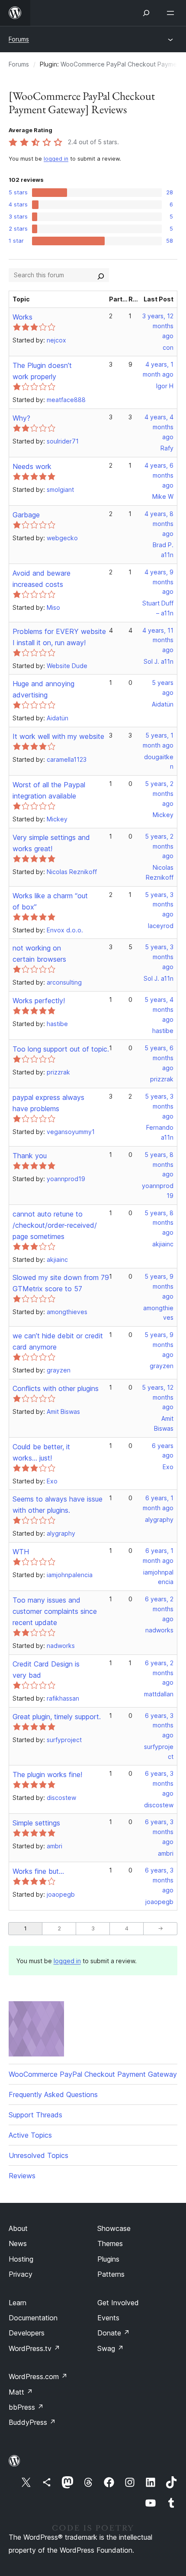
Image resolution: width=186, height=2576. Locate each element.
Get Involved (118, 2303)
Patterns (111, 2274)
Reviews (22, 2176)
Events (108, 2318)
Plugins (108, 2259)
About (18, 2228)
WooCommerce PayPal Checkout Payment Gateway (93, 2074)
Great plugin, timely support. (57, 1717)
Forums (19, 39)
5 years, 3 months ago (159, 905)
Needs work (32, 466)
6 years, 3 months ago (159, 1725)
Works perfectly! (39, 1001)
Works (22, 317)
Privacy (21, 2274)
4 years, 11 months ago (158, 640)
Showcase (114, 2228)
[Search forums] (101, 275)
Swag (111, 2348)
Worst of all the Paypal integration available (49, 790)
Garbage (26, 515)
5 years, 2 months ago (159, 794)
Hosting (21, 2259)
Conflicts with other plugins (56, 1388)
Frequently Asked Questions (53, 2094)
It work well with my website (58, 736)
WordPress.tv (34, 2348)
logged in (56, 159)
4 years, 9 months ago (159, 582)
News (18, 2243)
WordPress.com (38, 2376)
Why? (21, 418)
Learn (18, 2303)
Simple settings (36, 1823)
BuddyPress (32, 2422)
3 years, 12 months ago (158, 326)
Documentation (33, 2318)
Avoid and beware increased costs (42, 579)
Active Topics (30, 2135)
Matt (21, 2392)
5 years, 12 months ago (158, 1397)
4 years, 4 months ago (159, 427)
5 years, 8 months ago (159, 1164)
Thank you (30, 1156)
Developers (27, 2333)
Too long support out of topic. (61, 1049)
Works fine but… (38, 1871)
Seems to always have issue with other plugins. (58, 1505)
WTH (21, 1552)
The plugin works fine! (47, 1774)
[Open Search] (146, 13)
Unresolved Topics (38, 2155)
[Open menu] (172, 13)
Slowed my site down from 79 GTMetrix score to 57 (61, 1283)
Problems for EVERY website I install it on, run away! (59, 637)
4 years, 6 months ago (159, 475)
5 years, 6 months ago (159, 1058)
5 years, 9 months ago (159, 1286)
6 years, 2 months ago (159, 1609)
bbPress (26, 2407)
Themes (110, 2243)
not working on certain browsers (39, 954)
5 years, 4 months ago (159, 1009)
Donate (114, 2333)
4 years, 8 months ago (159, 524)
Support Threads (35, 2115)
